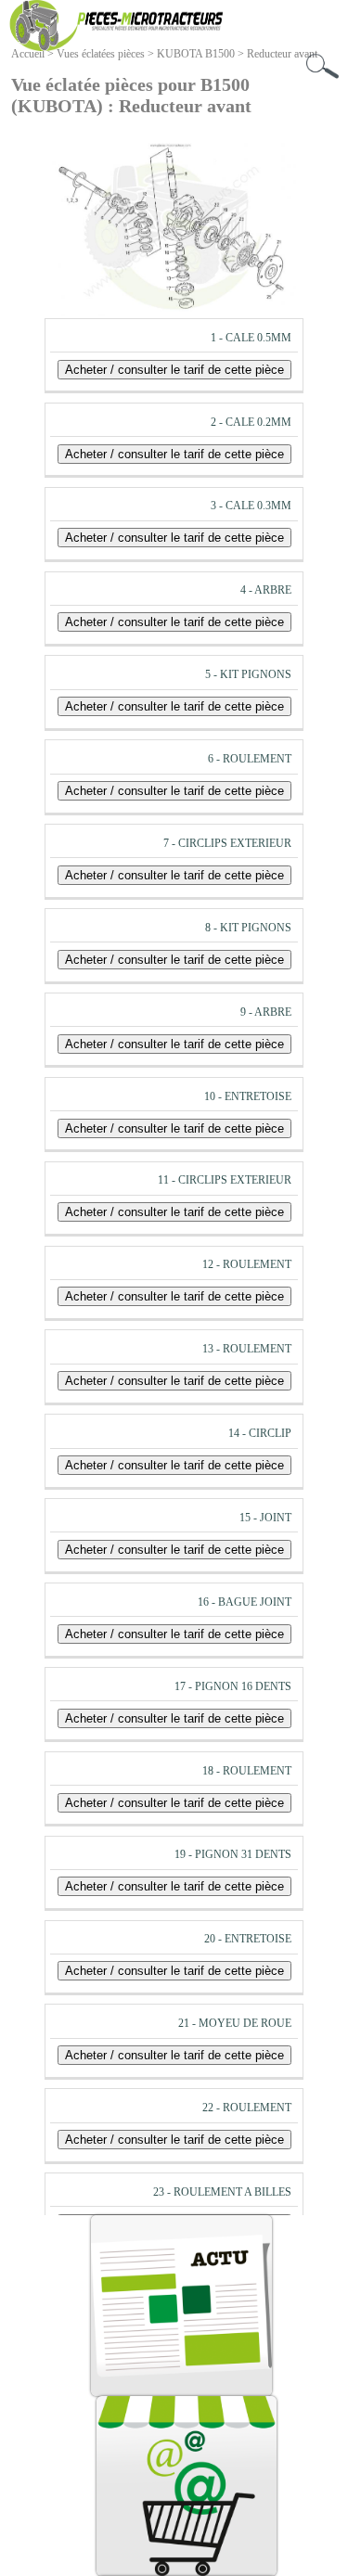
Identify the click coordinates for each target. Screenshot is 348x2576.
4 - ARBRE (266, 590)
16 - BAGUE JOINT (245, 1602)
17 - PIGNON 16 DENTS (233, 1686)
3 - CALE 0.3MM (251, 506)
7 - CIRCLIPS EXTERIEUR (227, 843)
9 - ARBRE (266, 1012)
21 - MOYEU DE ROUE (235, 2023)
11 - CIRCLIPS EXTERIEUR (225, 1180)
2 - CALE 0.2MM (251, 422)
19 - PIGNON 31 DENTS (233, 1854)
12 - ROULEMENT (247, 1264)
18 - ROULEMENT (247, 1771)
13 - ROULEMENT (247, 1349)
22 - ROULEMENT (247, 2108)
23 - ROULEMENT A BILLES (222, 2192)
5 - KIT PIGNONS (248, 674)
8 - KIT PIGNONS (248, 928)
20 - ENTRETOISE (248, 1939)
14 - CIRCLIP (260, 1433)
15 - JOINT (265, 1518)
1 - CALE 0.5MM (251, 338)
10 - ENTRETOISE (248, 1096)
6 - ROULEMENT (250, 759)
